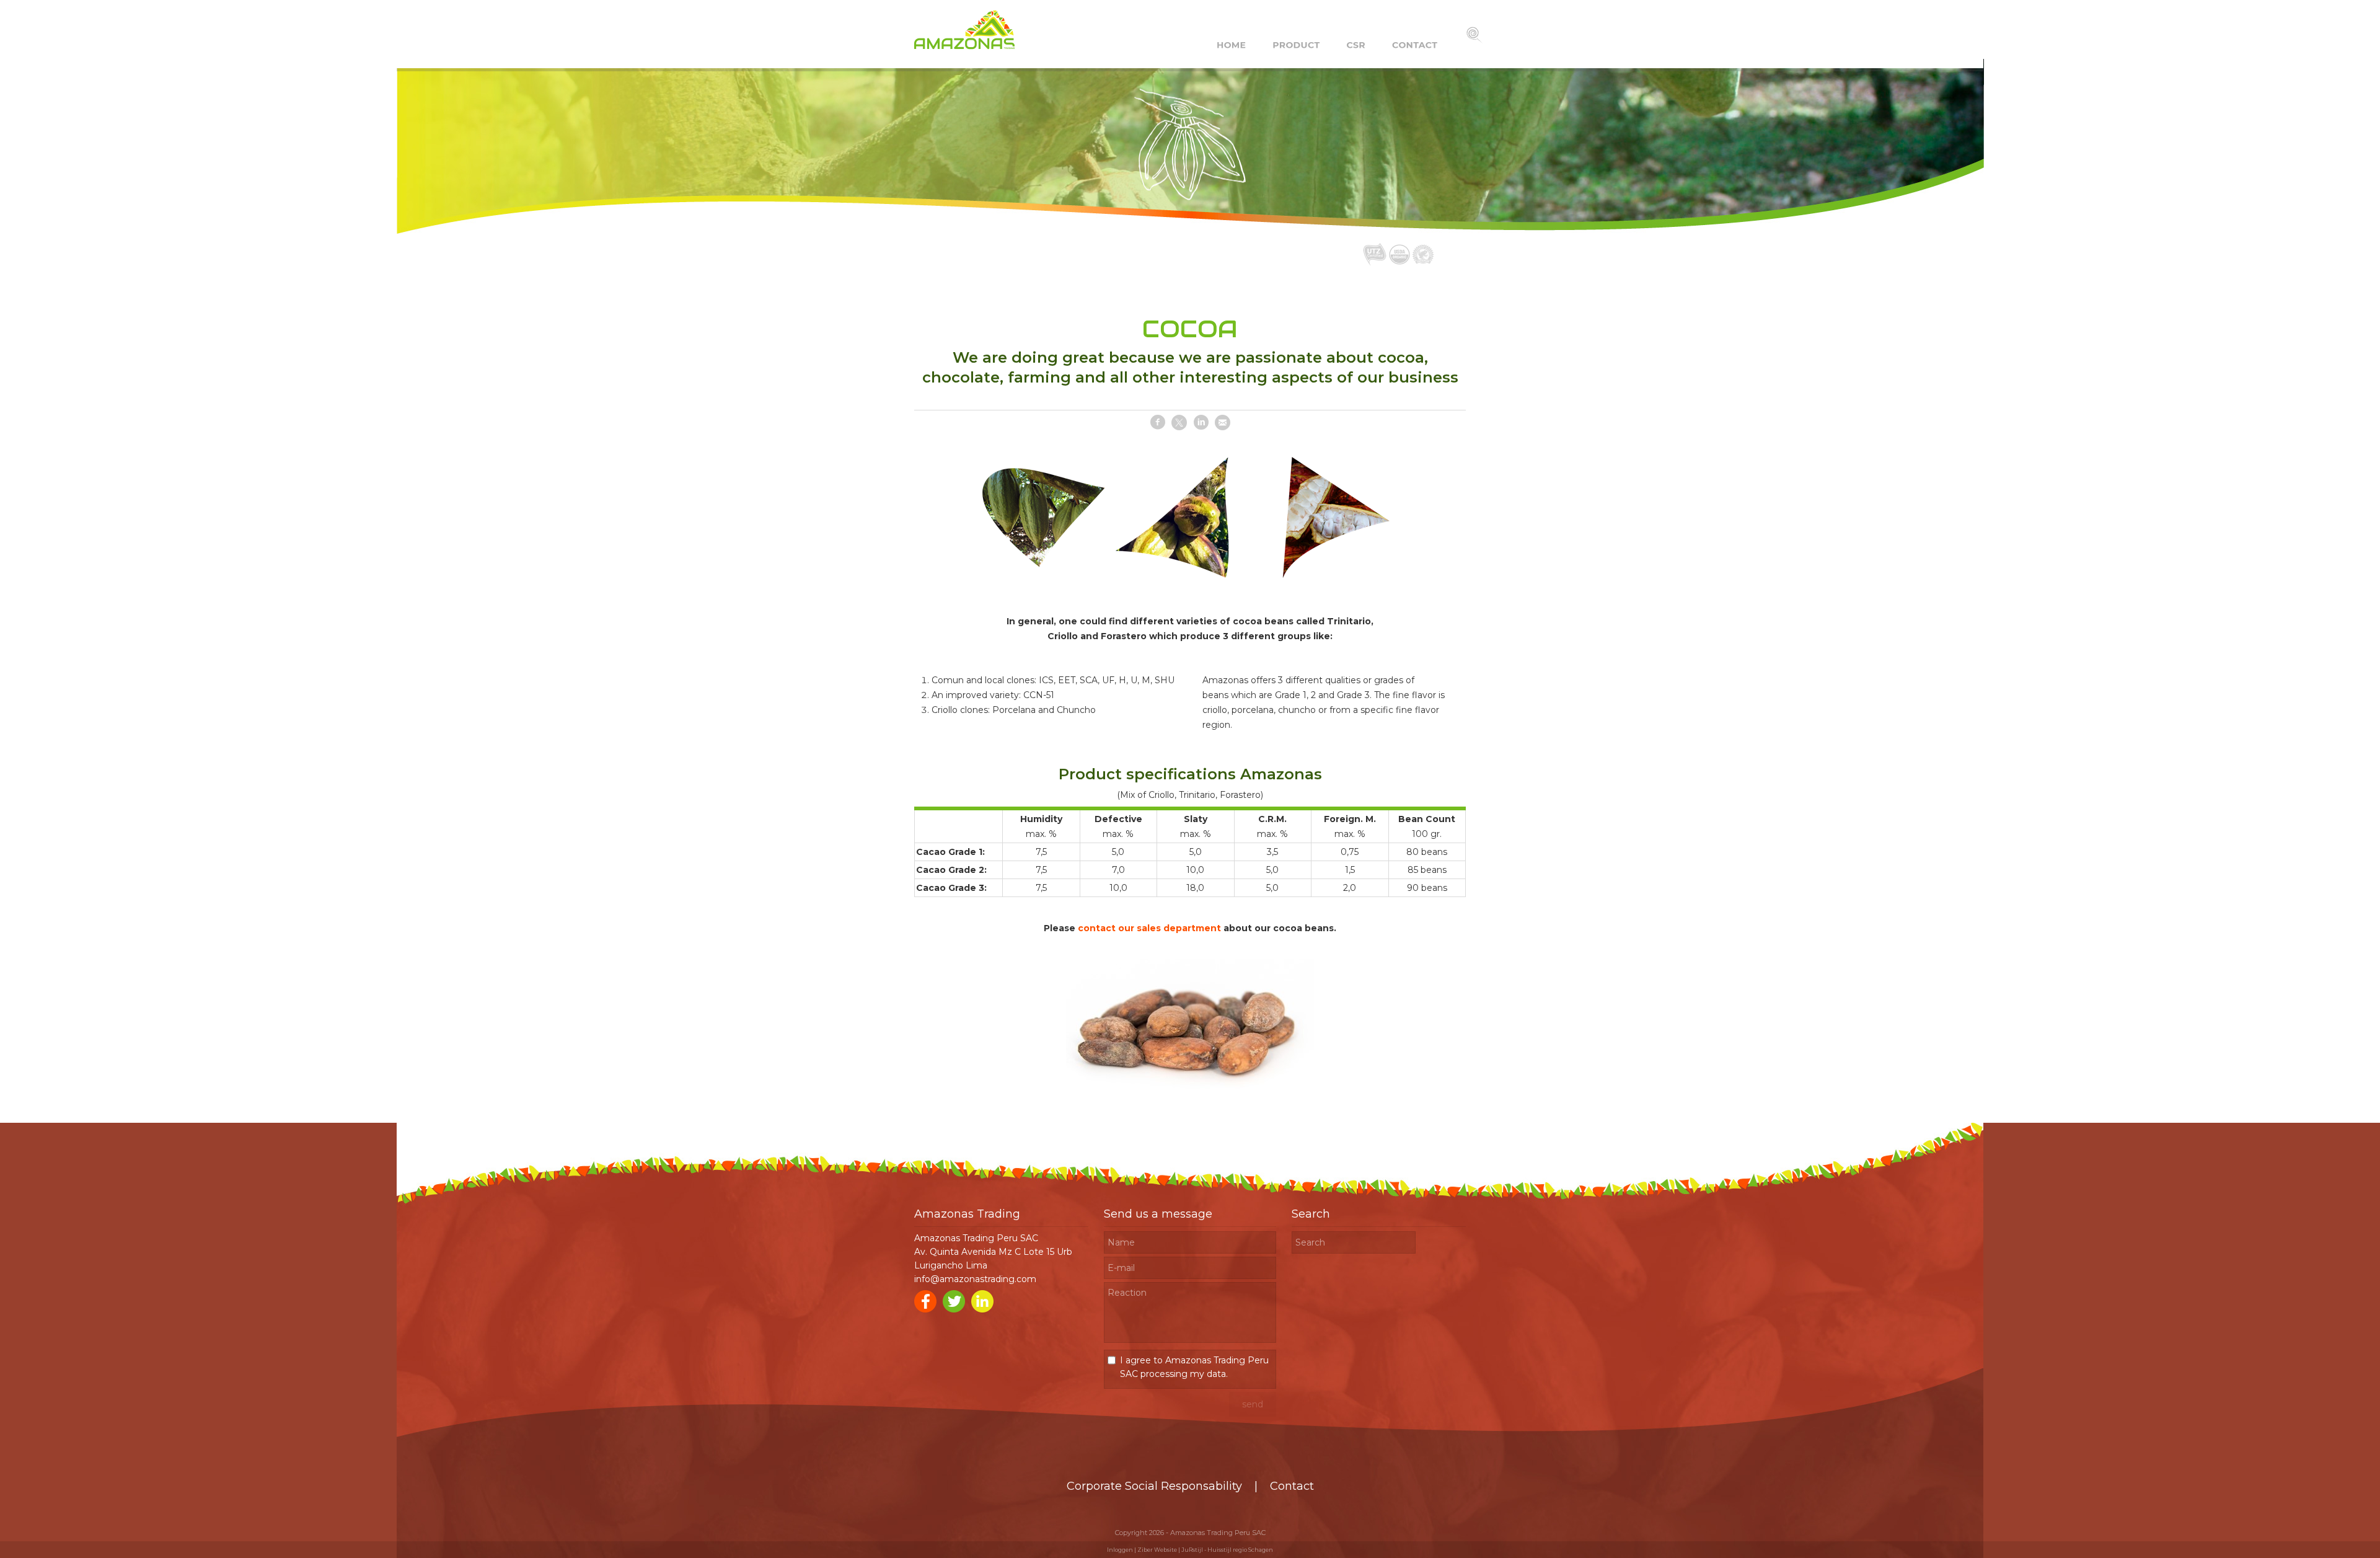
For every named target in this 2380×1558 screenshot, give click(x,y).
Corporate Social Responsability (1154, 1486)
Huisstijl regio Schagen (1240, 1550)
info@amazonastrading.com (975, 1279)
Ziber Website (1157, 1550)
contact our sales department (1149, 928)
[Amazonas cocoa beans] (1190, 1095)
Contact (1292, 1486)
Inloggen (1120, 1550)
